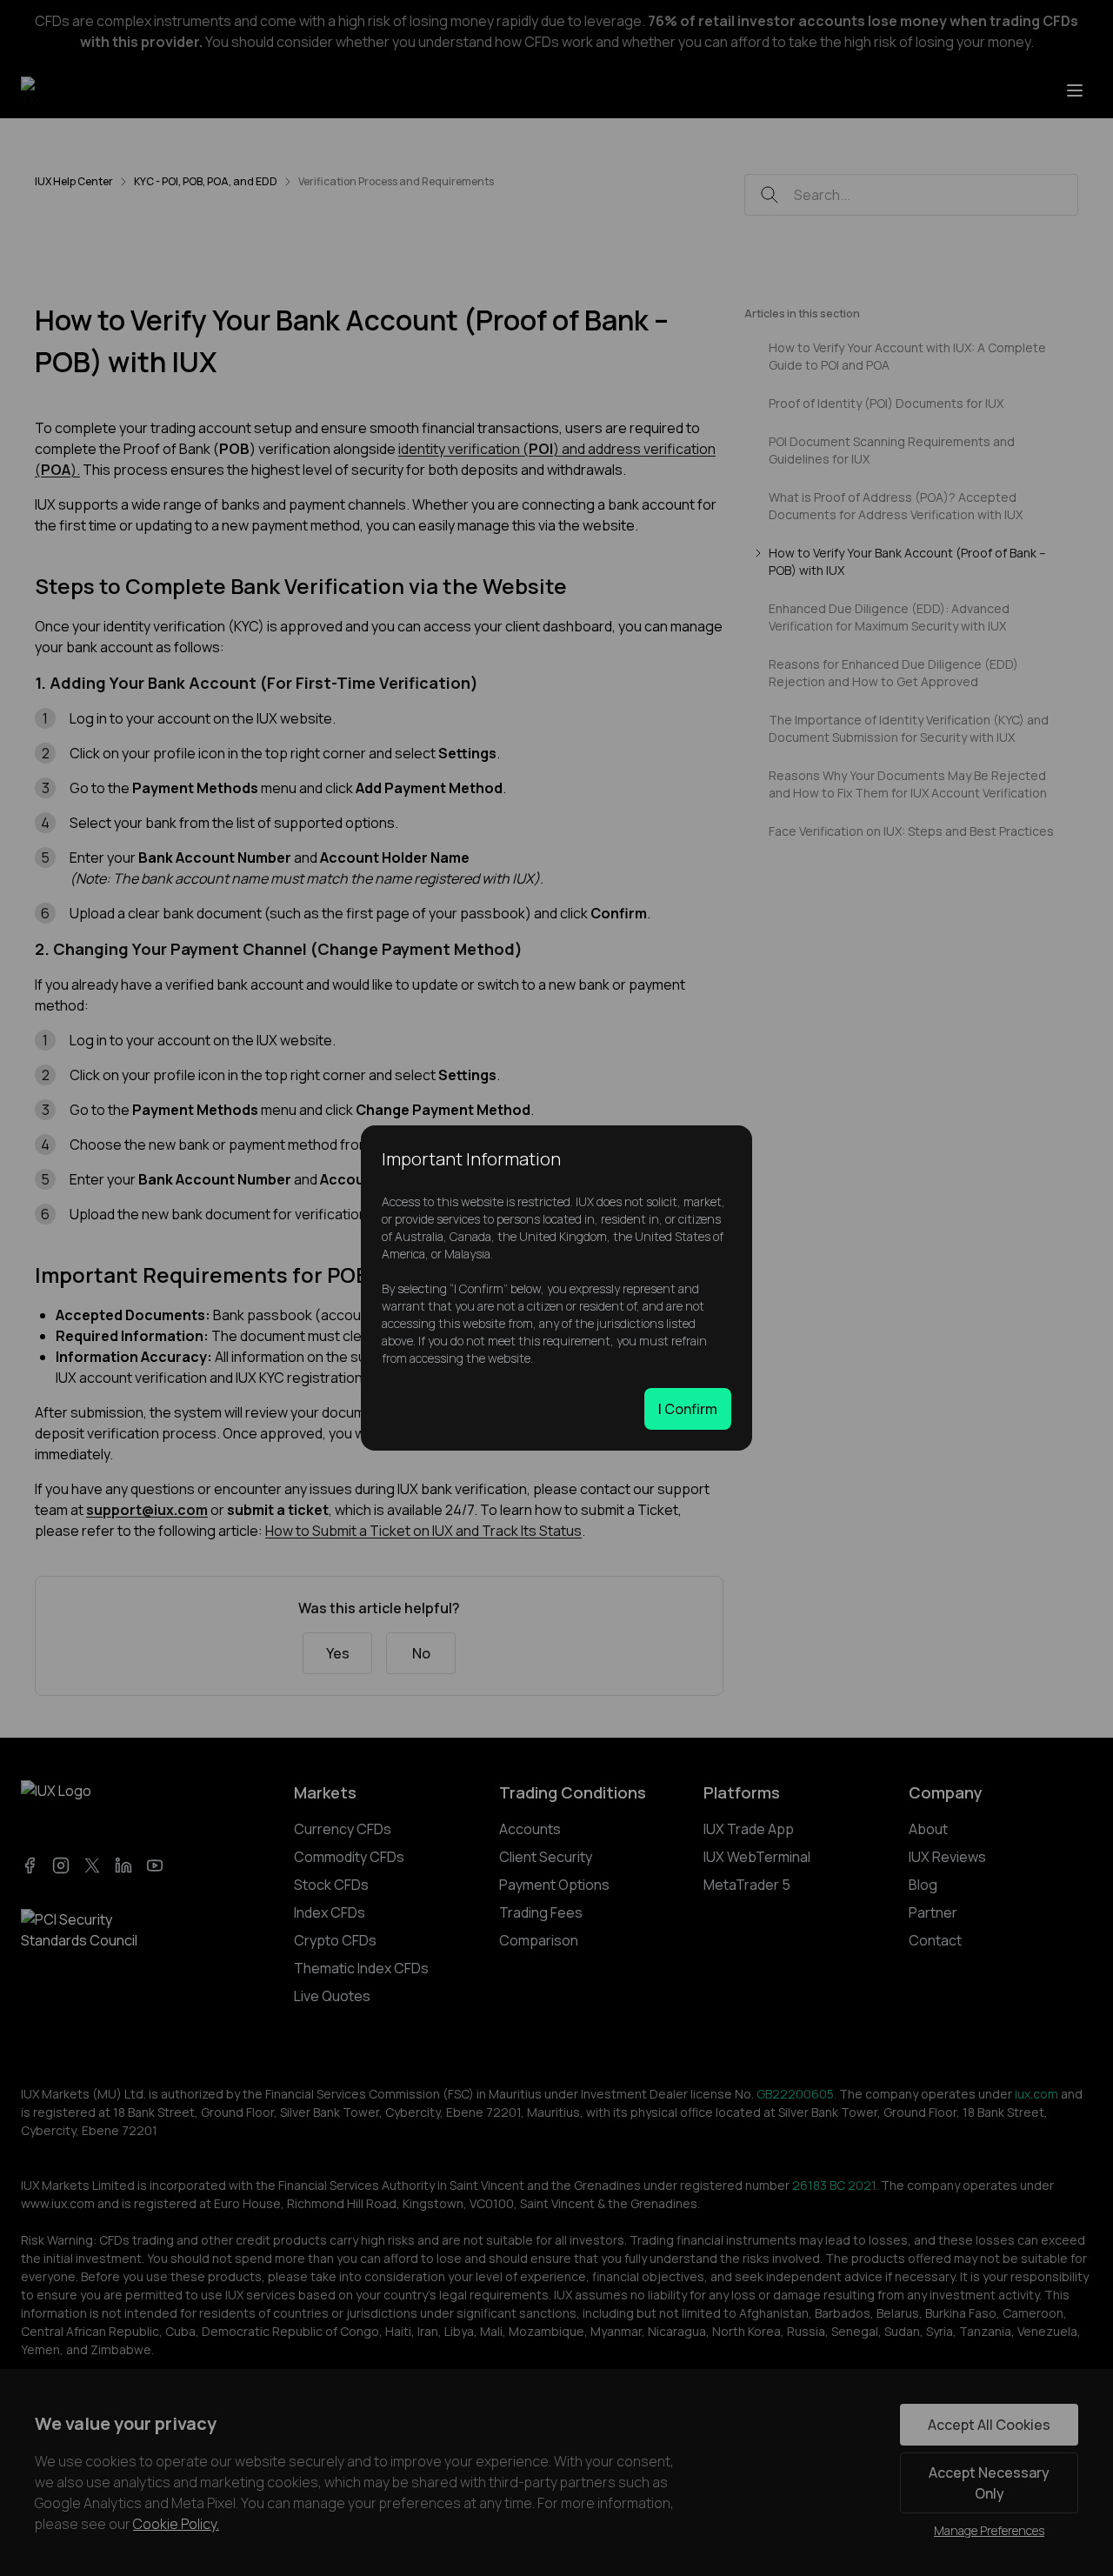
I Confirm (688, 1409)
